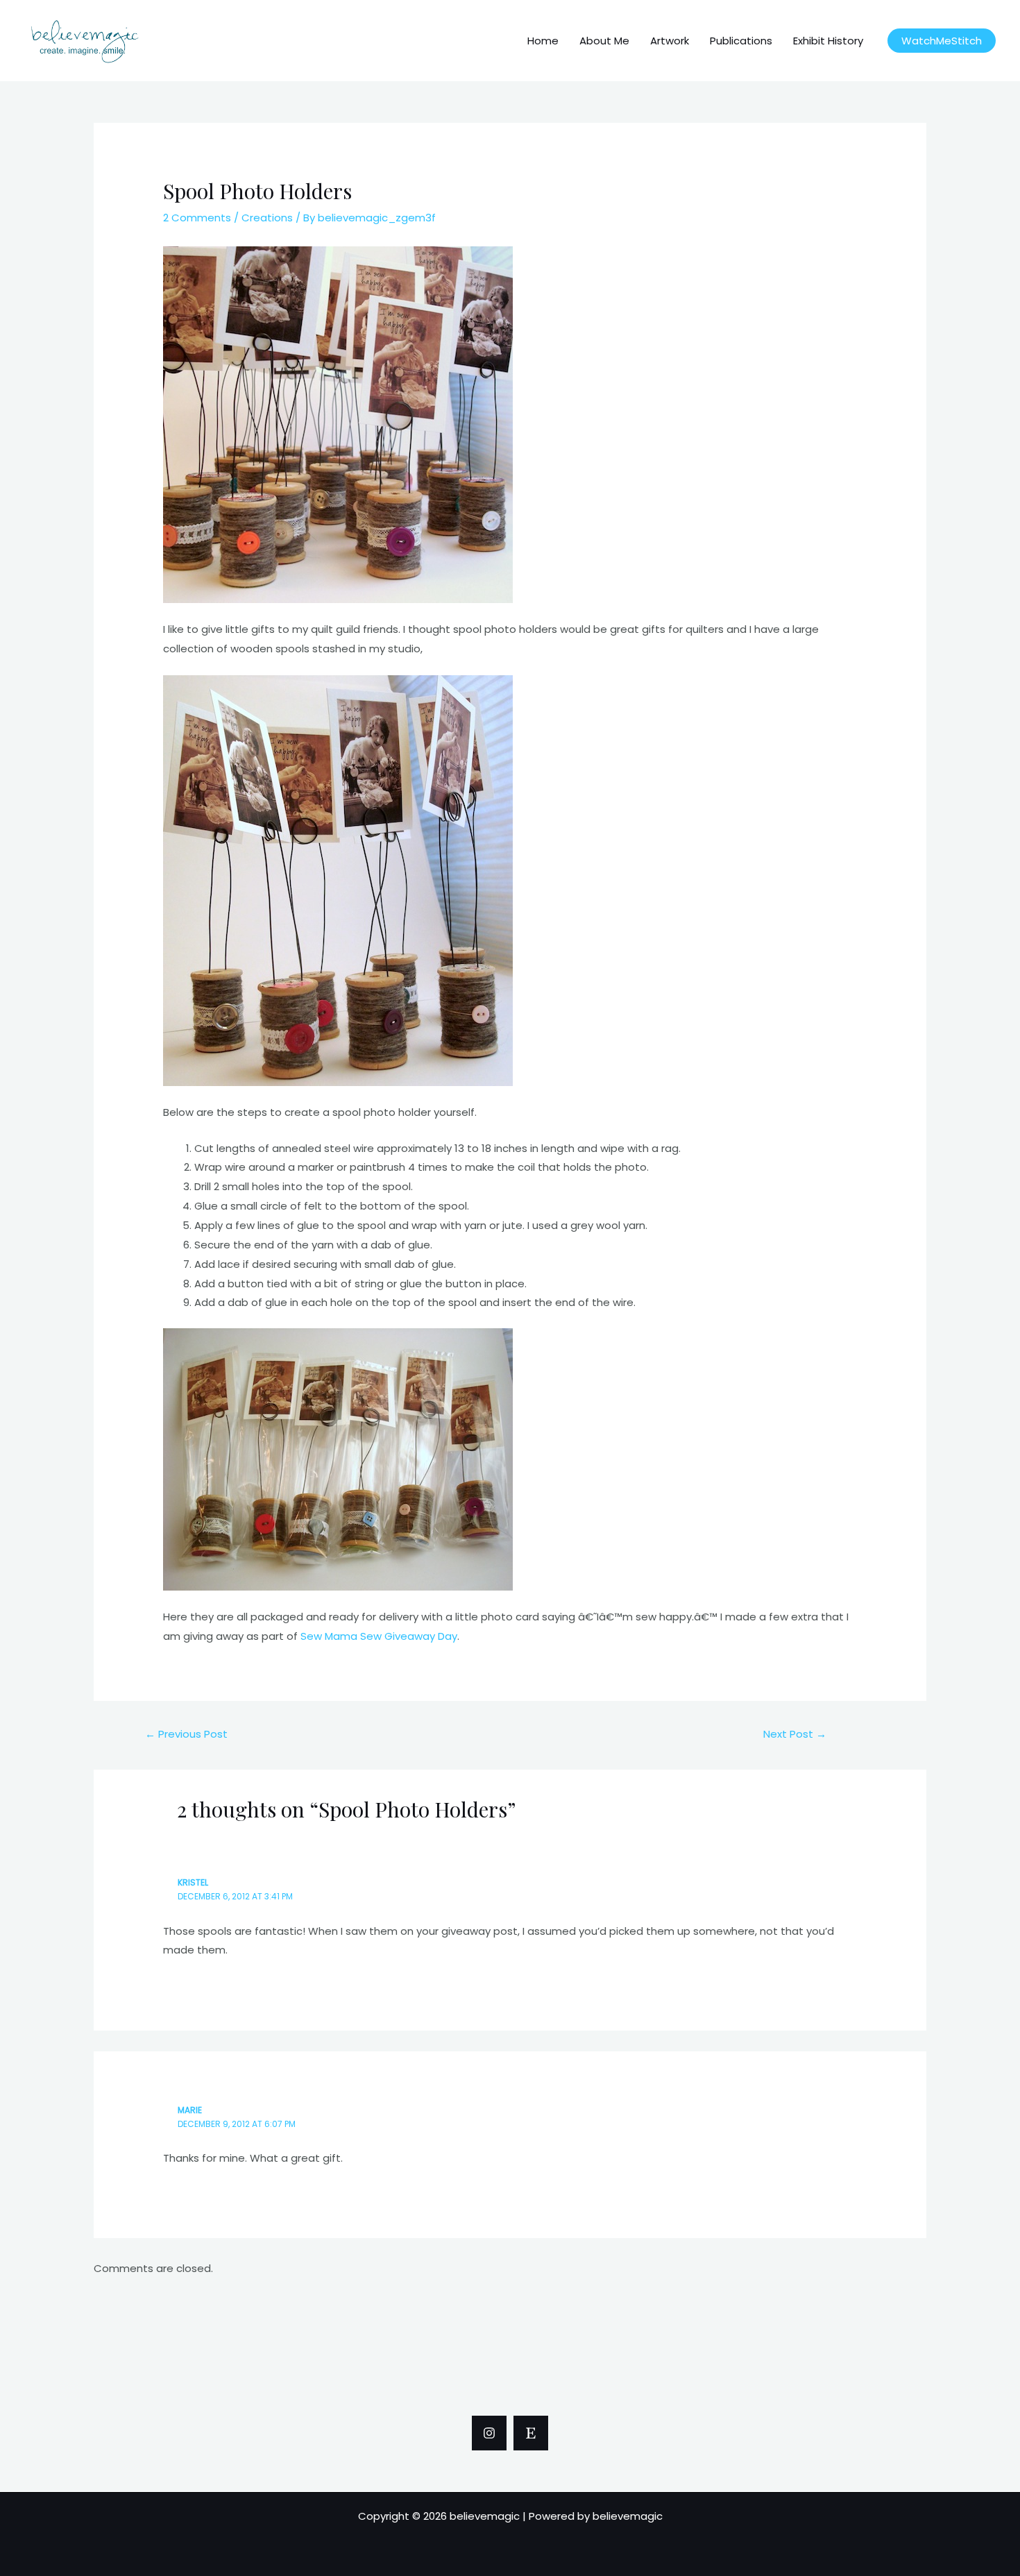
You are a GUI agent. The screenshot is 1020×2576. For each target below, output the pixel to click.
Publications (741, 41)
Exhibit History (828, 41)
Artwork (670, 41)
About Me (604, 41)
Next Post (795, 1734)
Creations (267, 218)
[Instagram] (489, 2433)
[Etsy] (531, 2433)
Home (543, 41)
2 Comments (197, 218)
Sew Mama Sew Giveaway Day (379, 1636)
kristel (193, 1882)
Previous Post (186, 1734)
